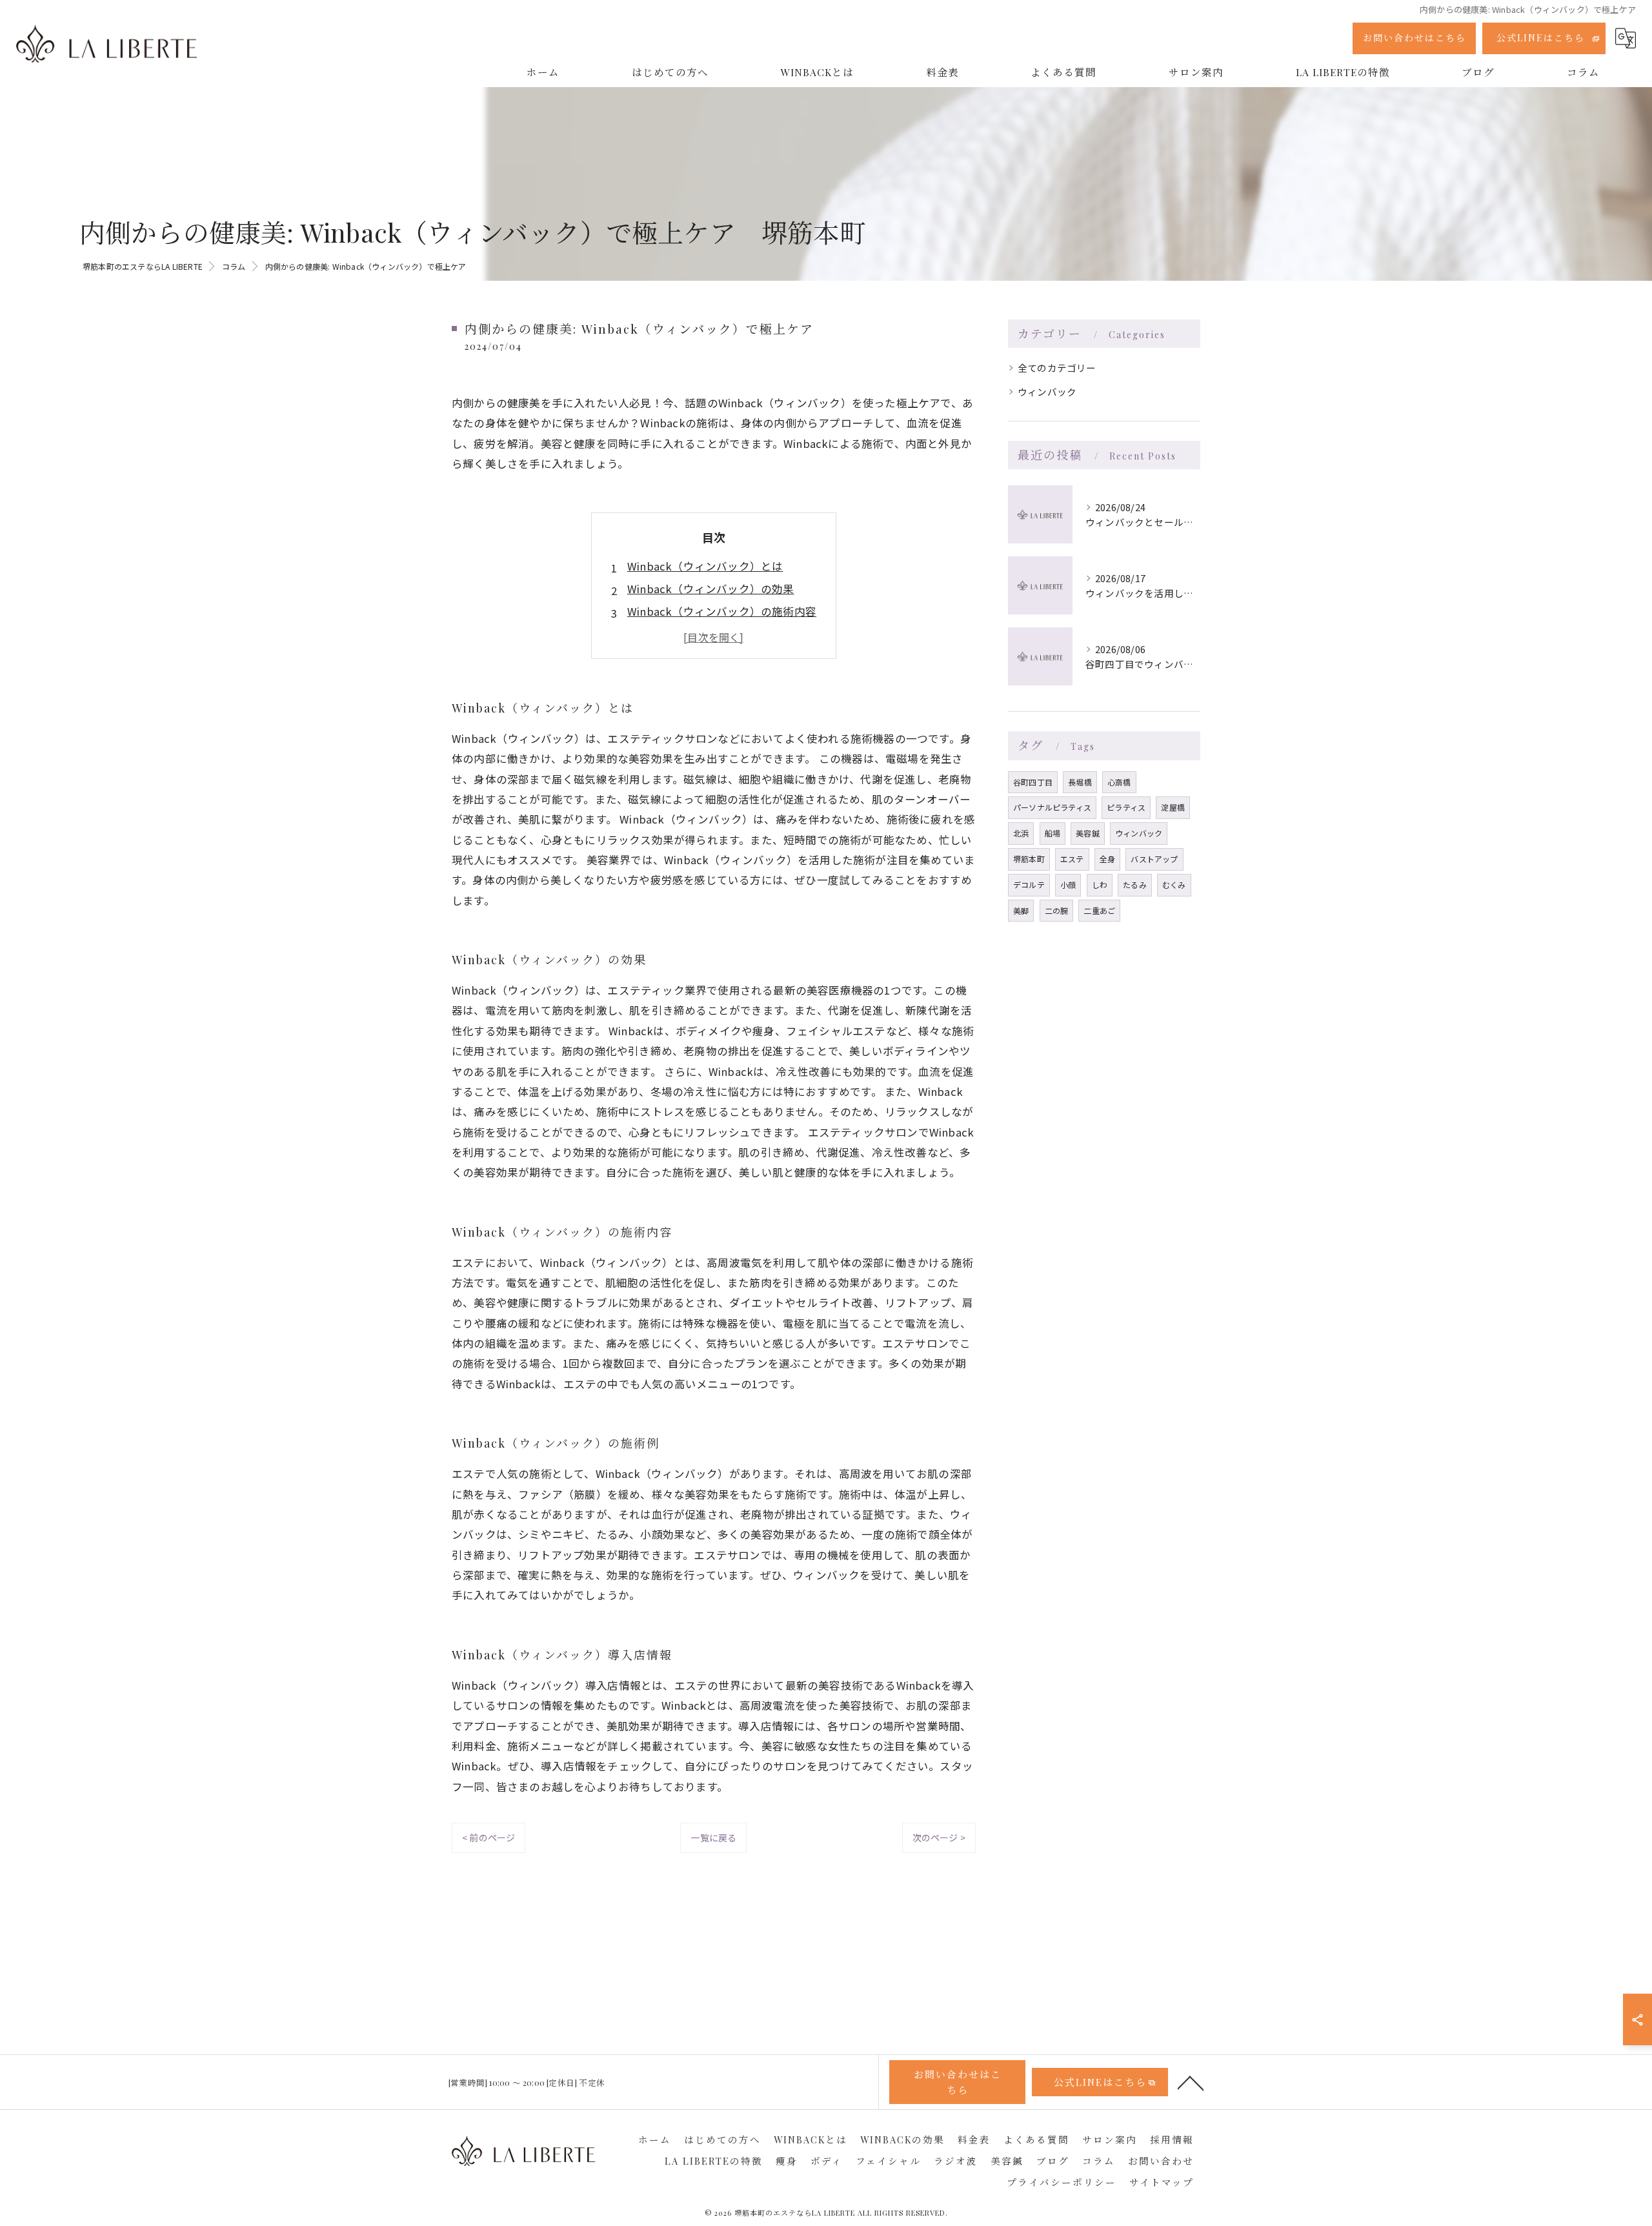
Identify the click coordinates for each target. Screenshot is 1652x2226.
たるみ (1135, 885)
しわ (1100, 885)
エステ (1072, 859)
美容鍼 (1088, 833)
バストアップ (1154, 859)
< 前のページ (489, 1837)
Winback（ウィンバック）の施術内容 (722, 611)
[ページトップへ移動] (1191, 2082)
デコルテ (1029, 885)
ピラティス (1126, 807)
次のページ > (939, 1837)
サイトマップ (1162, 2182)
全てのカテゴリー (1057, 368)
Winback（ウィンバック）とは (705, 566)
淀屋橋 (1173, 807)
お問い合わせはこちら (1415, 38)
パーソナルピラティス (1052, 807)
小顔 (1068, 885)
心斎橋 (1119, 782)
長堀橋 (1080, 782)
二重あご (1099, 910)
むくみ (1174, 885)
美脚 (1021, 910)
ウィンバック (1047, 391)
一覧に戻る (713, 1837)
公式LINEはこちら (1541, 38)
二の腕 (1057, 910)
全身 (1107, 859)
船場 (1053, 833)
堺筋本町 (1029, 859)
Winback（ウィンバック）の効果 (711, 589)
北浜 (1021, 833)
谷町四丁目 (1033, 782)
